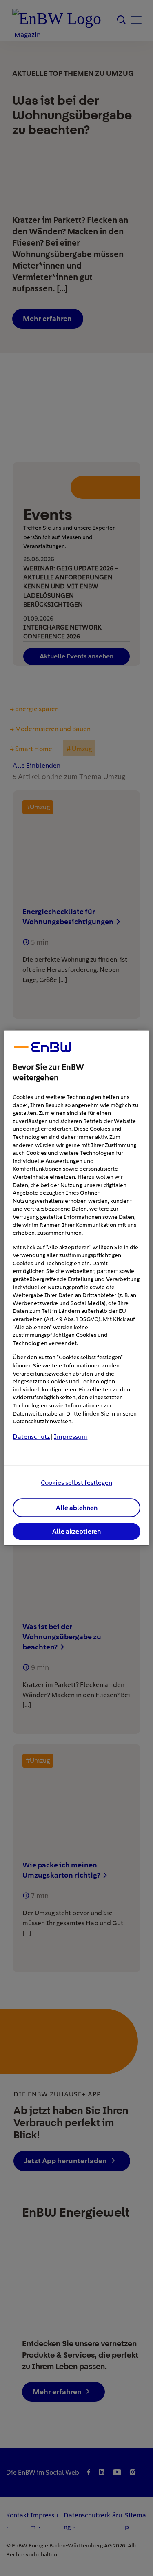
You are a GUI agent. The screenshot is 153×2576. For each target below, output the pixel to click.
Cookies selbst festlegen (76, 1483)
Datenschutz (31, 1437)
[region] (76, 1288)
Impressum (71, 1437)
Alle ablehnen (77, 1508)
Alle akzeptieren (76, 1531)
